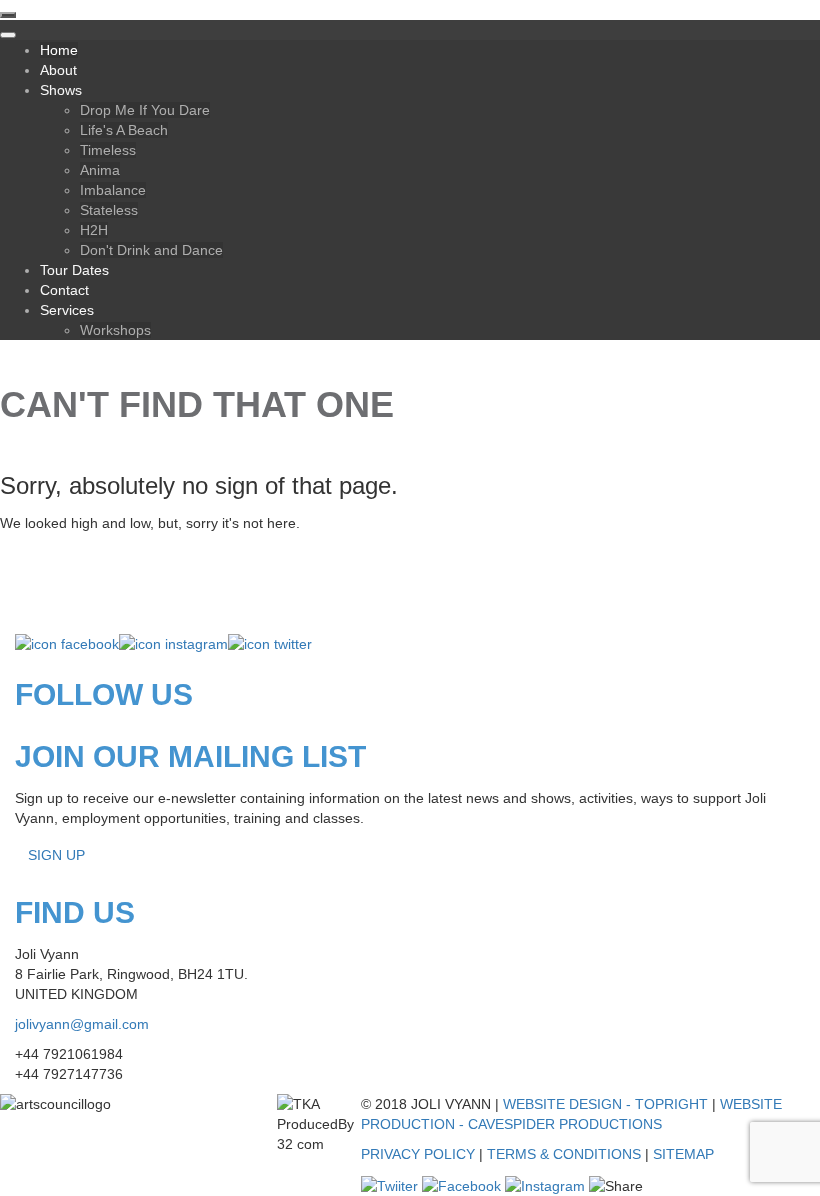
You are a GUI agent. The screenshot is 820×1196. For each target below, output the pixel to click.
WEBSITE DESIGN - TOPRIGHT (605, 1104)
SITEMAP (683, 1154)
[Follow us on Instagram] (173, 643)
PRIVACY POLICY (418, 1154)
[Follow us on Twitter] (270, 643)
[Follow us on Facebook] (67, 643)
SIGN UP (56, 855)
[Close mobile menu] (8, 35)
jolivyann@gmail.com (82, 1024)
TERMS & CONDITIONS (564, 1154)
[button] (775, 1151)
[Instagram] (545, 1184)
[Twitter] (389, 1184)
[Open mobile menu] (8, 15)
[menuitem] (59, 50)
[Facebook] (461, 1184)
